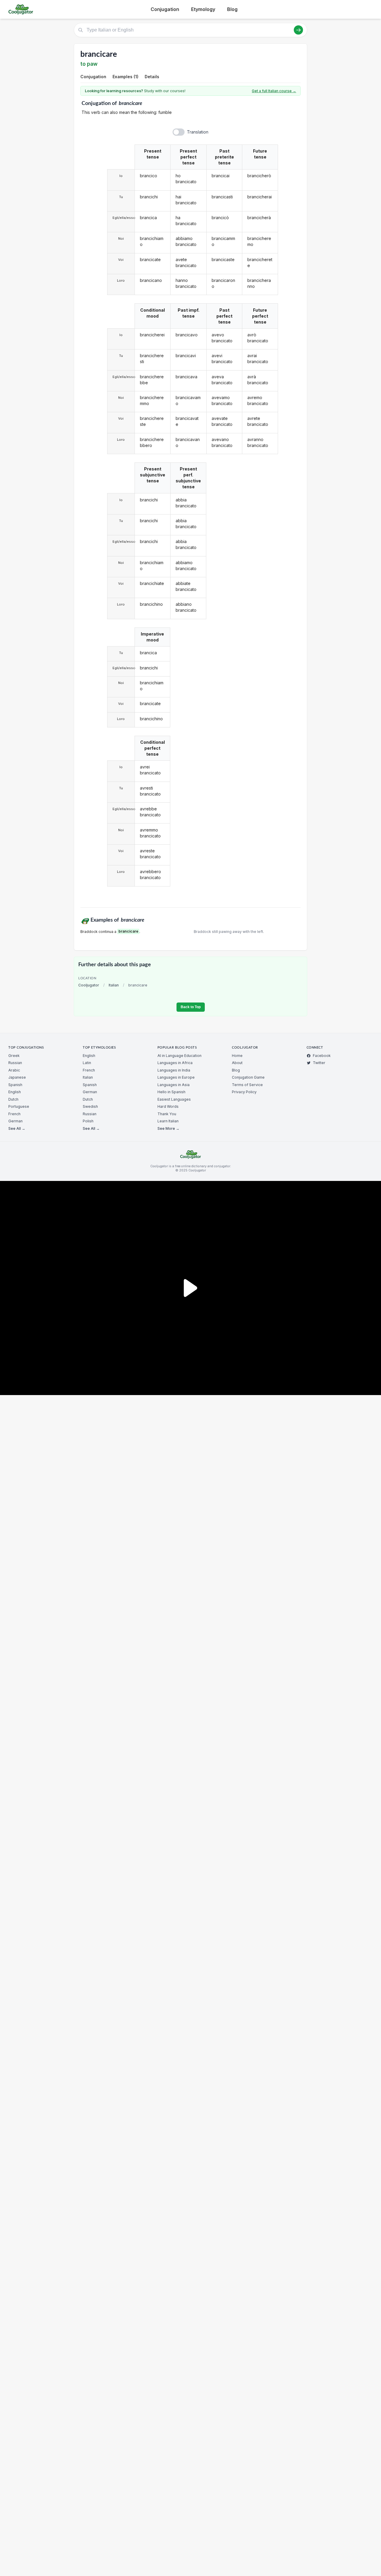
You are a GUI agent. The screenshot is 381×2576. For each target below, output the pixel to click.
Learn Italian (168, 1121)
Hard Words (168, 1106)
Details (152, 77)
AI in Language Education (179, 1056)
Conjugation (165, 9)
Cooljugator (89, 985)
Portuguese (19, 1106)
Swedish (90, 1106)
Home (237, 1056)
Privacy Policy (244, 1092)
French (14, 1114)
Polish (88, 1121)
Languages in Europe (176, 1077)
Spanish (15, 1085)
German (15, 1121)
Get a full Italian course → (274, 91)
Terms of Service (247, 1085)
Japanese (17, 1077)
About (237, 1063)
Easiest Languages (174, 1099)
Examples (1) (125, 77)
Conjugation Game (248, 1077)
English (15, 1092)
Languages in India (174, 1070)
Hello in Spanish (171, 1092)
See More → (168, 1128)
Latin (87, 1063)
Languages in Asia (174, 1085)
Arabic (14, 1070)
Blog (232, 9)
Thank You (167, 1114)
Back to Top (191, 1007)
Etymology (203, 9)
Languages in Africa (175, 1063)
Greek (14, 1056)
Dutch (13, 1099)
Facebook (322, 1056)
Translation (198, 132)
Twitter (319, 1063)
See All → (17, 1128)
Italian (114, 985)
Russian (15, 1063)
